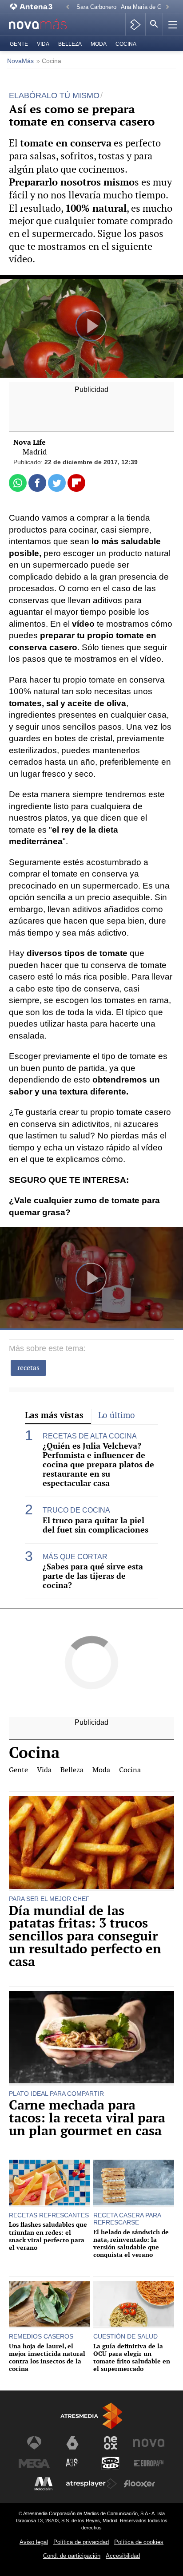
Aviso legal (34, 2542)
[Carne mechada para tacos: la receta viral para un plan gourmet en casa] (91, 2038)
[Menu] (172, 24)
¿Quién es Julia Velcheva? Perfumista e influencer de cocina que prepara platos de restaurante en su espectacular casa (98, 1465)
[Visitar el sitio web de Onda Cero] (111, 2463)
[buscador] (154, 24)
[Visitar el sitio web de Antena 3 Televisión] (34, 2443)
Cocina (126, 44)
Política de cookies (139, 2542)
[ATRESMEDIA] (91, 2416)
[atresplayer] (135, 24)
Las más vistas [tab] (54, 1415)
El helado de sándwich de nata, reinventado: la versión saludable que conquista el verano (131, 2243)
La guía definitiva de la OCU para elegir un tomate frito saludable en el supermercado (132, 2357)
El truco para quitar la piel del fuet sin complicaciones (95, 1525)
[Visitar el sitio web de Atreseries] (72, 2463)
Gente (19, 44)
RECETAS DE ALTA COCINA (90, 1436)
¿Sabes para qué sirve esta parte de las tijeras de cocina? (93, 1576)
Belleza (70, 44)
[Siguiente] (167, 7)
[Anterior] (68, 7)
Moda (99, 44)
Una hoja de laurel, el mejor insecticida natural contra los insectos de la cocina (47, 2357)
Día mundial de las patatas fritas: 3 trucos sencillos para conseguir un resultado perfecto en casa (85, 1936)
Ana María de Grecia (147, 7)
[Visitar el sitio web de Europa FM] (149, 2463)
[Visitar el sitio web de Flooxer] (139, 2484)
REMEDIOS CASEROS (41, 2336)
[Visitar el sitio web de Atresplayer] (91, 2484)
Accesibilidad (123, 2556)
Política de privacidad (81, 2542)
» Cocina (49, 61)
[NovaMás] (43, 25)
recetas (28, 1368)
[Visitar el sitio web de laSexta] (72, 2443)
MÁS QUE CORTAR (75, 1557)
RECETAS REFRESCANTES (49, 2215)
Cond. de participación (72, 2556)
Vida (43, 44)
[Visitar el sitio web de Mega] (34, 2463)
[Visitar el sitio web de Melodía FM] (44, 2484)
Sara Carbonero (96, 7)
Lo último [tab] (117, 1415)
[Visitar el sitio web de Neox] (111, 2443)
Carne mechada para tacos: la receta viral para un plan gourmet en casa (87, 2118)
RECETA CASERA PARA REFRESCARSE (127, 2219)
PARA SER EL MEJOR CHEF (49, 1899)
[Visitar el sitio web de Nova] (149, 2443)
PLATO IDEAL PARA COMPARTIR (56, 2094)
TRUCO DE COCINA (76, 1510)
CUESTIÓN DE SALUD (125, 2336)
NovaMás (20, 61)
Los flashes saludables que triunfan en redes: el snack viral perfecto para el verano (48, 2236)
